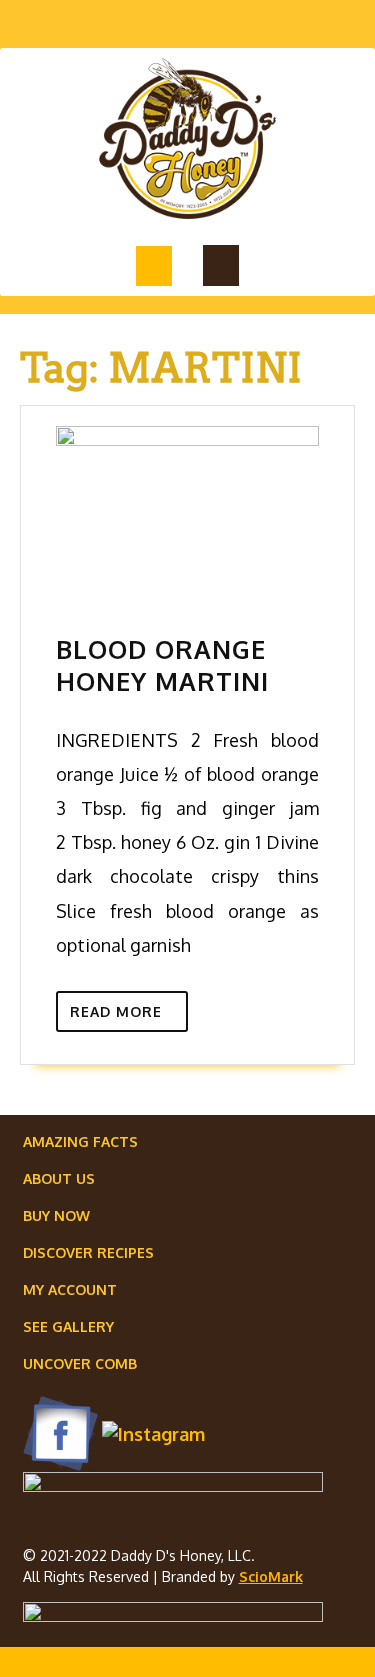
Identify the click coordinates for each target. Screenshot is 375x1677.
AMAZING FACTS (80, 1141)
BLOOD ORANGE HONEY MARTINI (162, 665)
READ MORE (129, 1015)
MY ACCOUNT (70, 1289)
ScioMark (271, 1576)
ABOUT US (59, 1178)
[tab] (154, 266)
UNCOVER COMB (80, 1363)
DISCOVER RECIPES (88, 1252)
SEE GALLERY (68, 1326)
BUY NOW (56, 1215)
